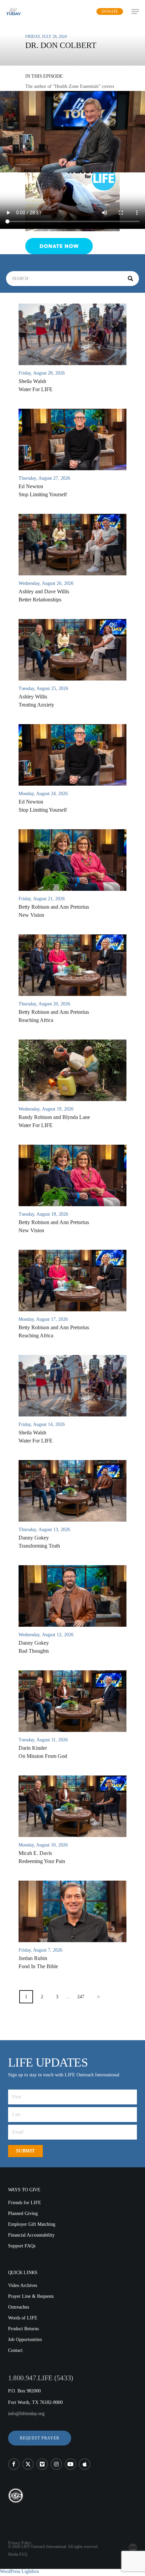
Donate (110, 11)
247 (81, 1997)
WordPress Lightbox (20, 2571)
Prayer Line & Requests (31, 2296)
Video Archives (23, 2285)
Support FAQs (22, 2246)
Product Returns (23, 2329)
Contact (15, 2350)
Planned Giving (23, 2213)
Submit (25, 2151)
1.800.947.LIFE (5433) (41, 2378)
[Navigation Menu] (135, 11)
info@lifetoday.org (26, 2414)
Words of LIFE (23, 2318)
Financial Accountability (31, 2235)
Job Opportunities (25, 2340)
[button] (40, 2438)
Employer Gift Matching (32, 2224)
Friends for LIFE (25, 2203)
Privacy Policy (20, 2543)
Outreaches (19, 2307)
